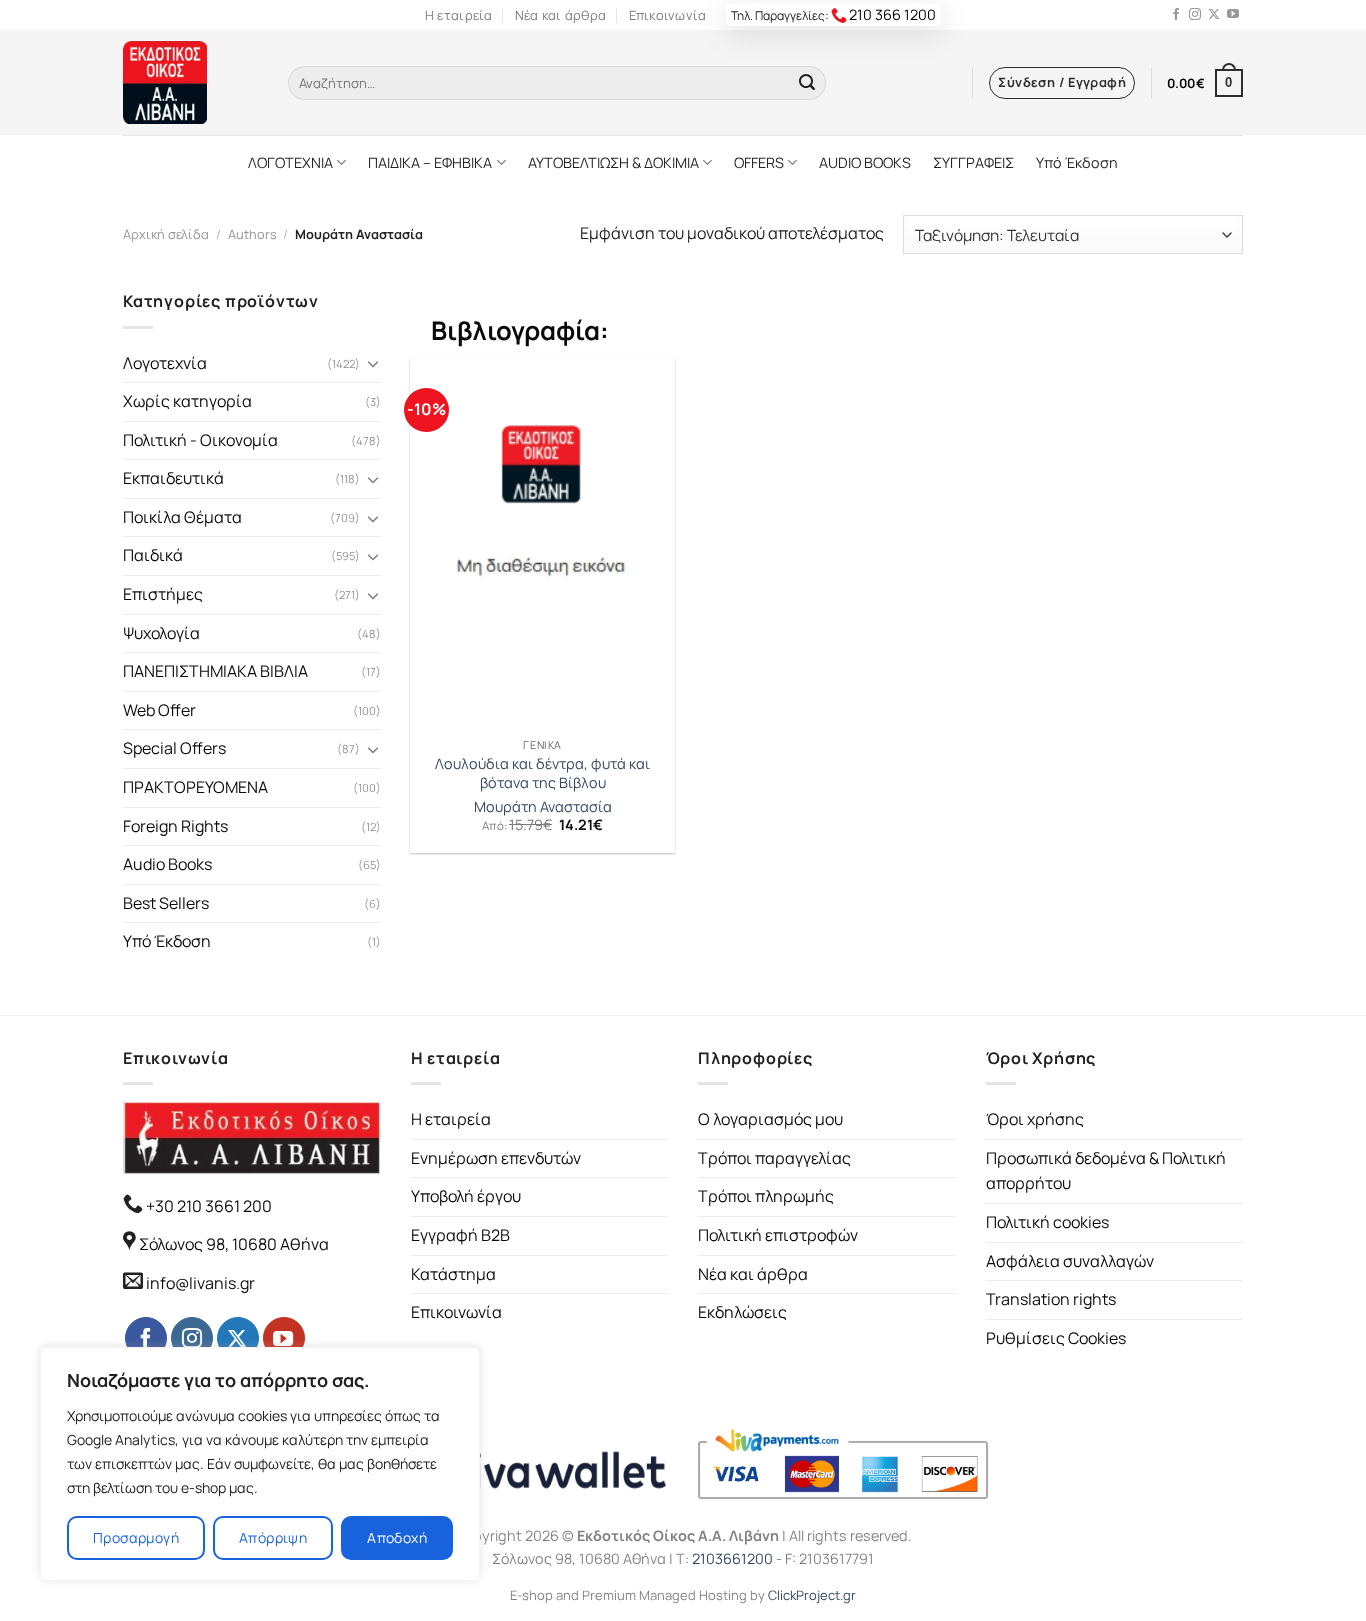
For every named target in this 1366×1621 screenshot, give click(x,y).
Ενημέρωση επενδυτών (496, 1158)
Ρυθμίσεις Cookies (1056, 1338)
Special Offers (174, 748)
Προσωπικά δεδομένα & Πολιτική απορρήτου (1106, 1171)
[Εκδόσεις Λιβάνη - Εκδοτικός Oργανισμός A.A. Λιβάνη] (190, 82)
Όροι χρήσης (1035, 1119)
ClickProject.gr (812, 1595)
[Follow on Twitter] (1214, 15)
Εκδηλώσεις (742, 1312)
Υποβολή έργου (466, 1196)
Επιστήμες (163, 594)
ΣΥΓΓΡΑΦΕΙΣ (973, 162)
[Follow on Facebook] (1176, 15)
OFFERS (759, 162)
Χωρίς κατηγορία (187, 401)
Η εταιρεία (459, 15)
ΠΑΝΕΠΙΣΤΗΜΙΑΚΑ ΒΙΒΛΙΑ (215, 671)
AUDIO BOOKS (865, 162)
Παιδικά (153, 555)
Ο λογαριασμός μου (770, 1119)
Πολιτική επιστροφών (778, 1235)
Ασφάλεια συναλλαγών (1070, 1261)
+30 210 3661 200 (207, 1206)
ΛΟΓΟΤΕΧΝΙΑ (290, 162)
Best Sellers (166, 903)
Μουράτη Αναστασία (543, 807)
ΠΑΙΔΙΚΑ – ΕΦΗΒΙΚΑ (430, 162)
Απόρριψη (273, 1537)
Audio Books (167, 864)
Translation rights (1051, 1299)
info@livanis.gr (200, 1283)
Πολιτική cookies (1047, 1222)
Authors (252, 234)
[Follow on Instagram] (1195, 15)
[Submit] (807, 83)
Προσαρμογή (136, 1537)
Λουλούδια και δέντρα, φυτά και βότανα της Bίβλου (542, 773)
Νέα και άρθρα (560, 15)
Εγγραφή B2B (460, 1235)
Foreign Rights (175, 826)
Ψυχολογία (161, 633)
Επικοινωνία (668, 15)
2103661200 (732, 1558)
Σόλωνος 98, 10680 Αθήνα (234, 1244)
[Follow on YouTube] (1233, 15)
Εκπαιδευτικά (173, 478)
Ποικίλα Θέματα (182, 517)
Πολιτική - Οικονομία (200, 440)
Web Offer (159, 710)
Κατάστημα (453, 1274)
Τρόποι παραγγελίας (774, 1158)
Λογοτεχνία (165, 363)
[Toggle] (373, 363)
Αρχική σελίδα (166, 234)
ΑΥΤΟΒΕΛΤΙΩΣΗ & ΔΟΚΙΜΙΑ (613, 162)
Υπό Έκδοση (1077, 162)
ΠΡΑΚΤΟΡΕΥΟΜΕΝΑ (195, 787)
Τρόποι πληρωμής (766, 1196)
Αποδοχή (397, 1537)
